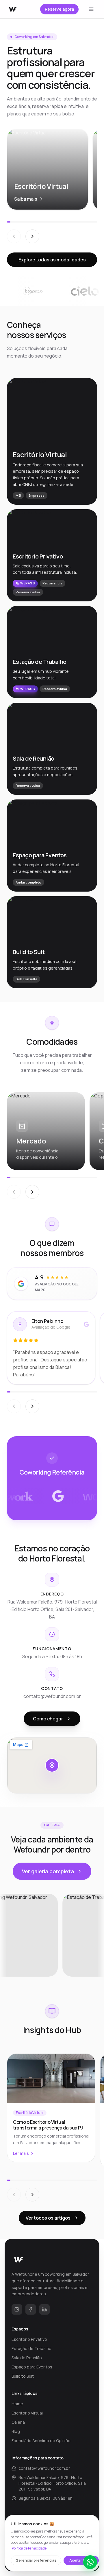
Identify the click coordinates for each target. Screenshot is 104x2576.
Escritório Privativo (29, 2339)
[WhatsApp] (90, 2562)
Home (17, 2404)
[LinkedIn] (44, 2309)
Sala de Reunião (27, 2358)
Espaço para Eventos (32, 2367)
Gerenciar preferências (36, 2560)
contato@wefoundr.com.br (44, 2468)
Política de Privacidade (29, 2548)
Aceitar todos (81, 2560)
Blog (16, 2431)
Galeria (18, 2422)
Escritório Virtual (27, 2413)
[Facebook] (31, 2309)
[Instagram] (17, 2309)
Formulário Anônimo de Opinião (41, 2441)
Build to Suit (23, 2376)
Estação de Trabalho (31, 2348)
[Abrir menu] (91, 9)
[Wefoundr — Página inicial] (13, 9)
